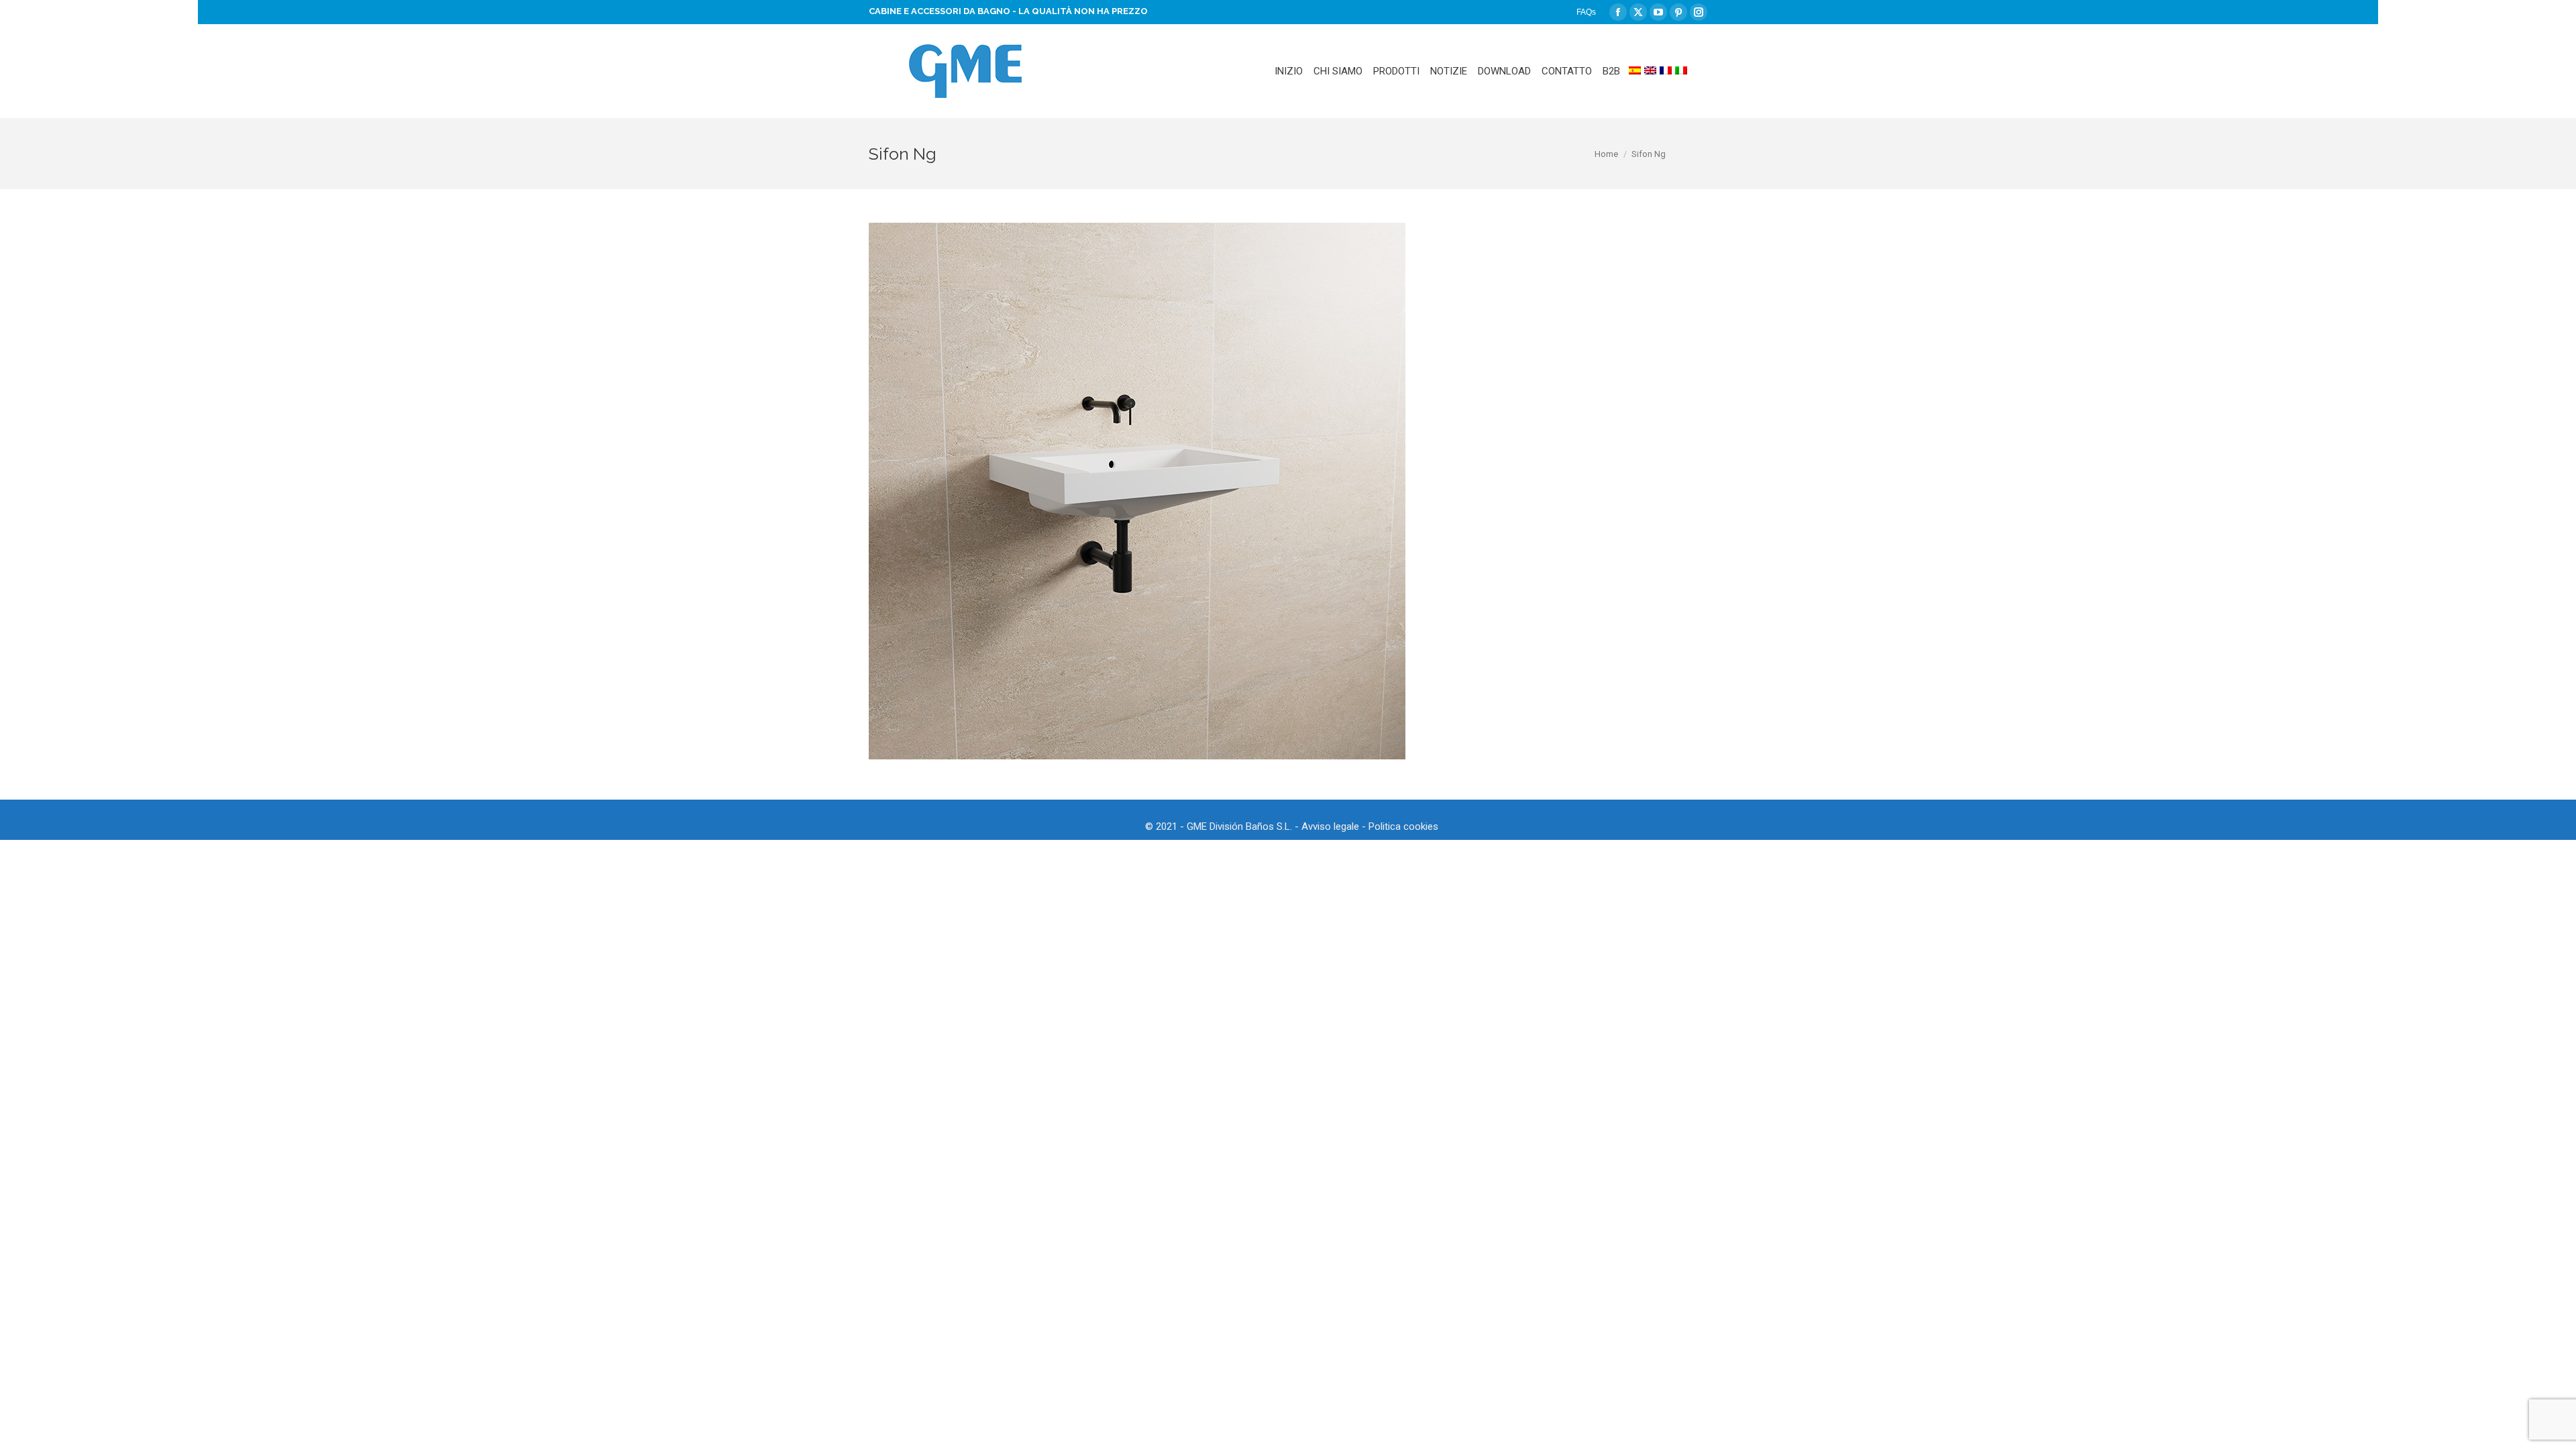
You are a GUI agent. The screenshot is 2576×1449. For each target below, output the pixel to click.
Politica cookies (1403, 826)
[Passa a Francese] (1666, 71)
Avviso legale (1330, 826)
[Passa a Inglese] (1650, 71)
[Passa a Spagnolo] (1635, 71)
